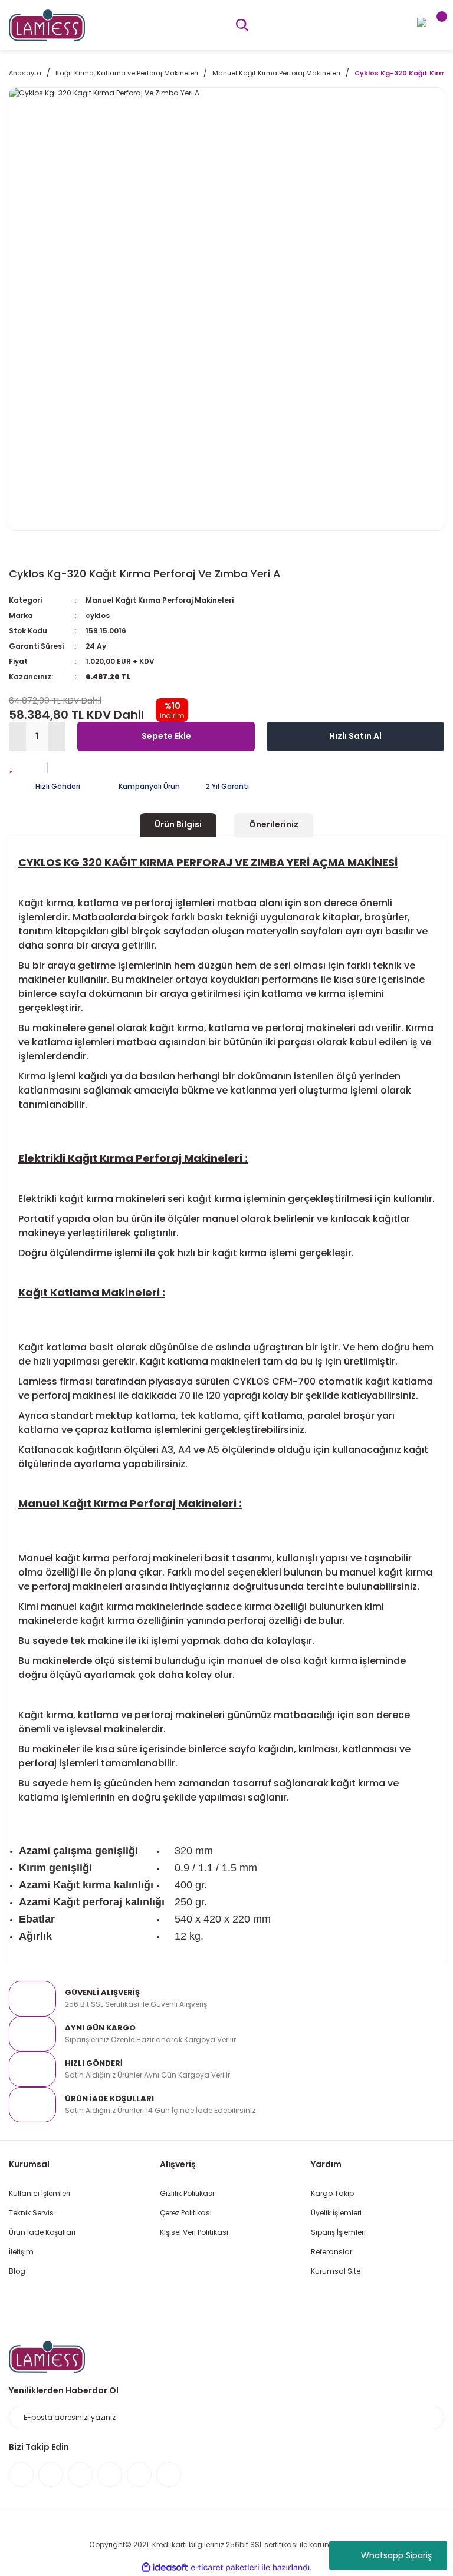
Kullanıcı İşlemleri (40, 2193)
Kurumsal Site (336, 2271)
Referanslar (331, 2252)
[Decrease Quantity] (17, 737)
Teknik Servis (31, 2213)
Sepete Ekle (166, 736)
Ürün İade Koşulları (42, 2232)
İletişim (21, 2252)
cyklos (98, 615)
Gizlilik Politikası (187, 2193)
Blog (17, 2271)
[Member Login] (422, 22)
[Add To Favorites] (11, 766)
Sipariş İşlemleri (338, 2232)
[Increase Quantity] (57, 737)
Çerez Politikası (186, 2213)
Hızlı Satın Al (355, 736)
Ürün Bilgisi (178, 824)
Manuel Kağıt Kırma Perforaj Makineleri (160, 600)
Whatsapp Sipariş (396, 2555)
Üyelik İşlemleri (336, 2213)
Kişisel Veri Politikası (194, 2232)
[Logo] (47, 24)
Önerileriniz (274, 824)
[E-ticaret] (225, 2568)
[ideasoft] (165, 2567)
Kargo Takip (332, 2193)
